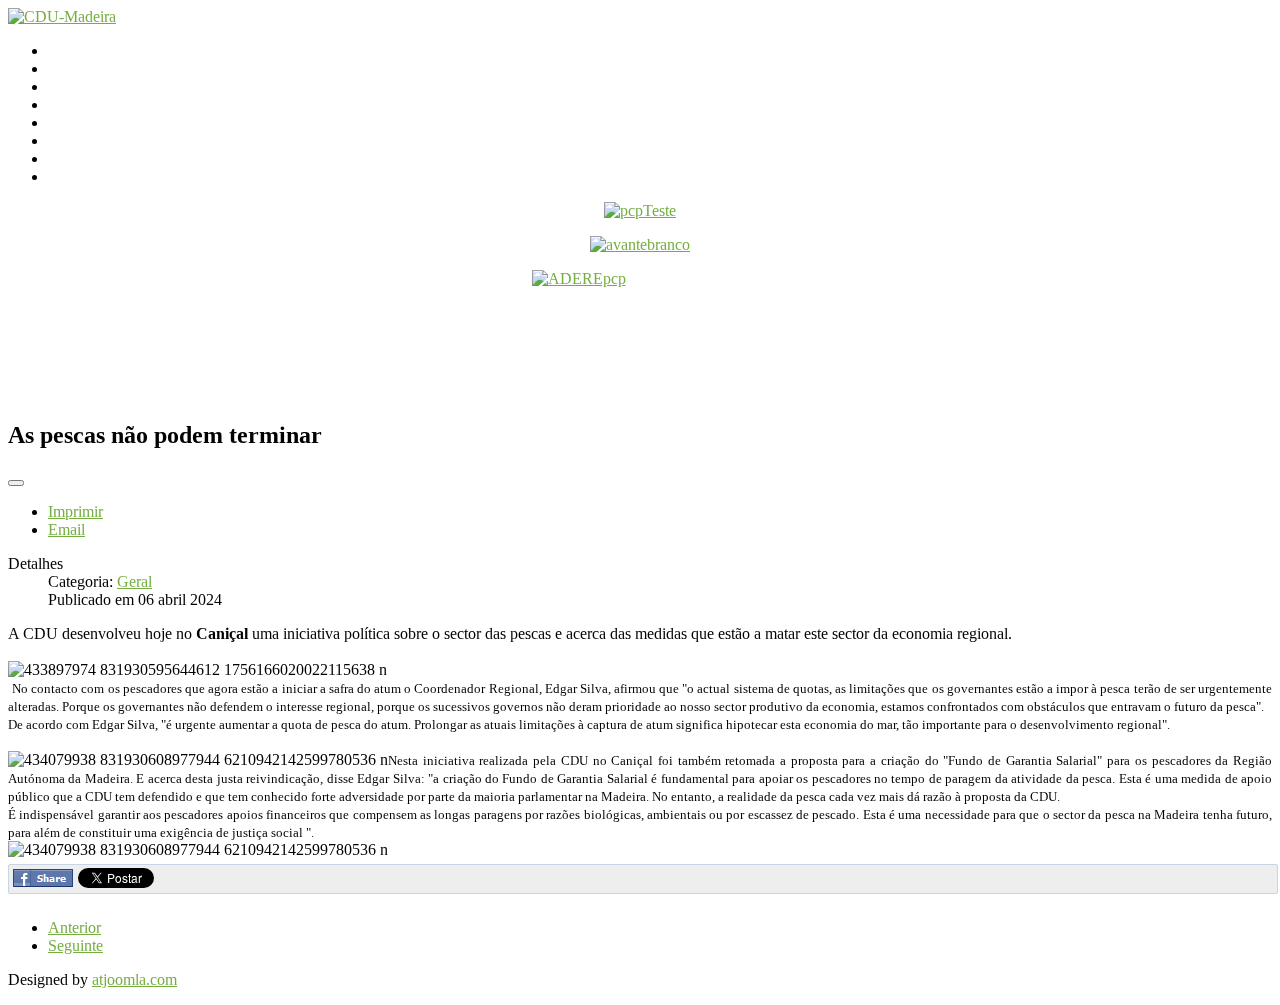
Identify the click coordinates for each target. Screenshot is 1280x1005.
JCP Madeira (88, 158)
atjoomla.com (134, 979)
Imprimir (75, 511)
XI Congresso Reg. (109, 122)
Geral (134, 581)
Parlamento (83, 86)
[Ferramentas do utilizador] (16, 483)
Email (66, 529)
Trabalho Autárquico (113, 140)
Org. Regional (93, 104)
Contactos (79, 68)
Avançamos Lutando (113, 176)
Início (66, 50)
